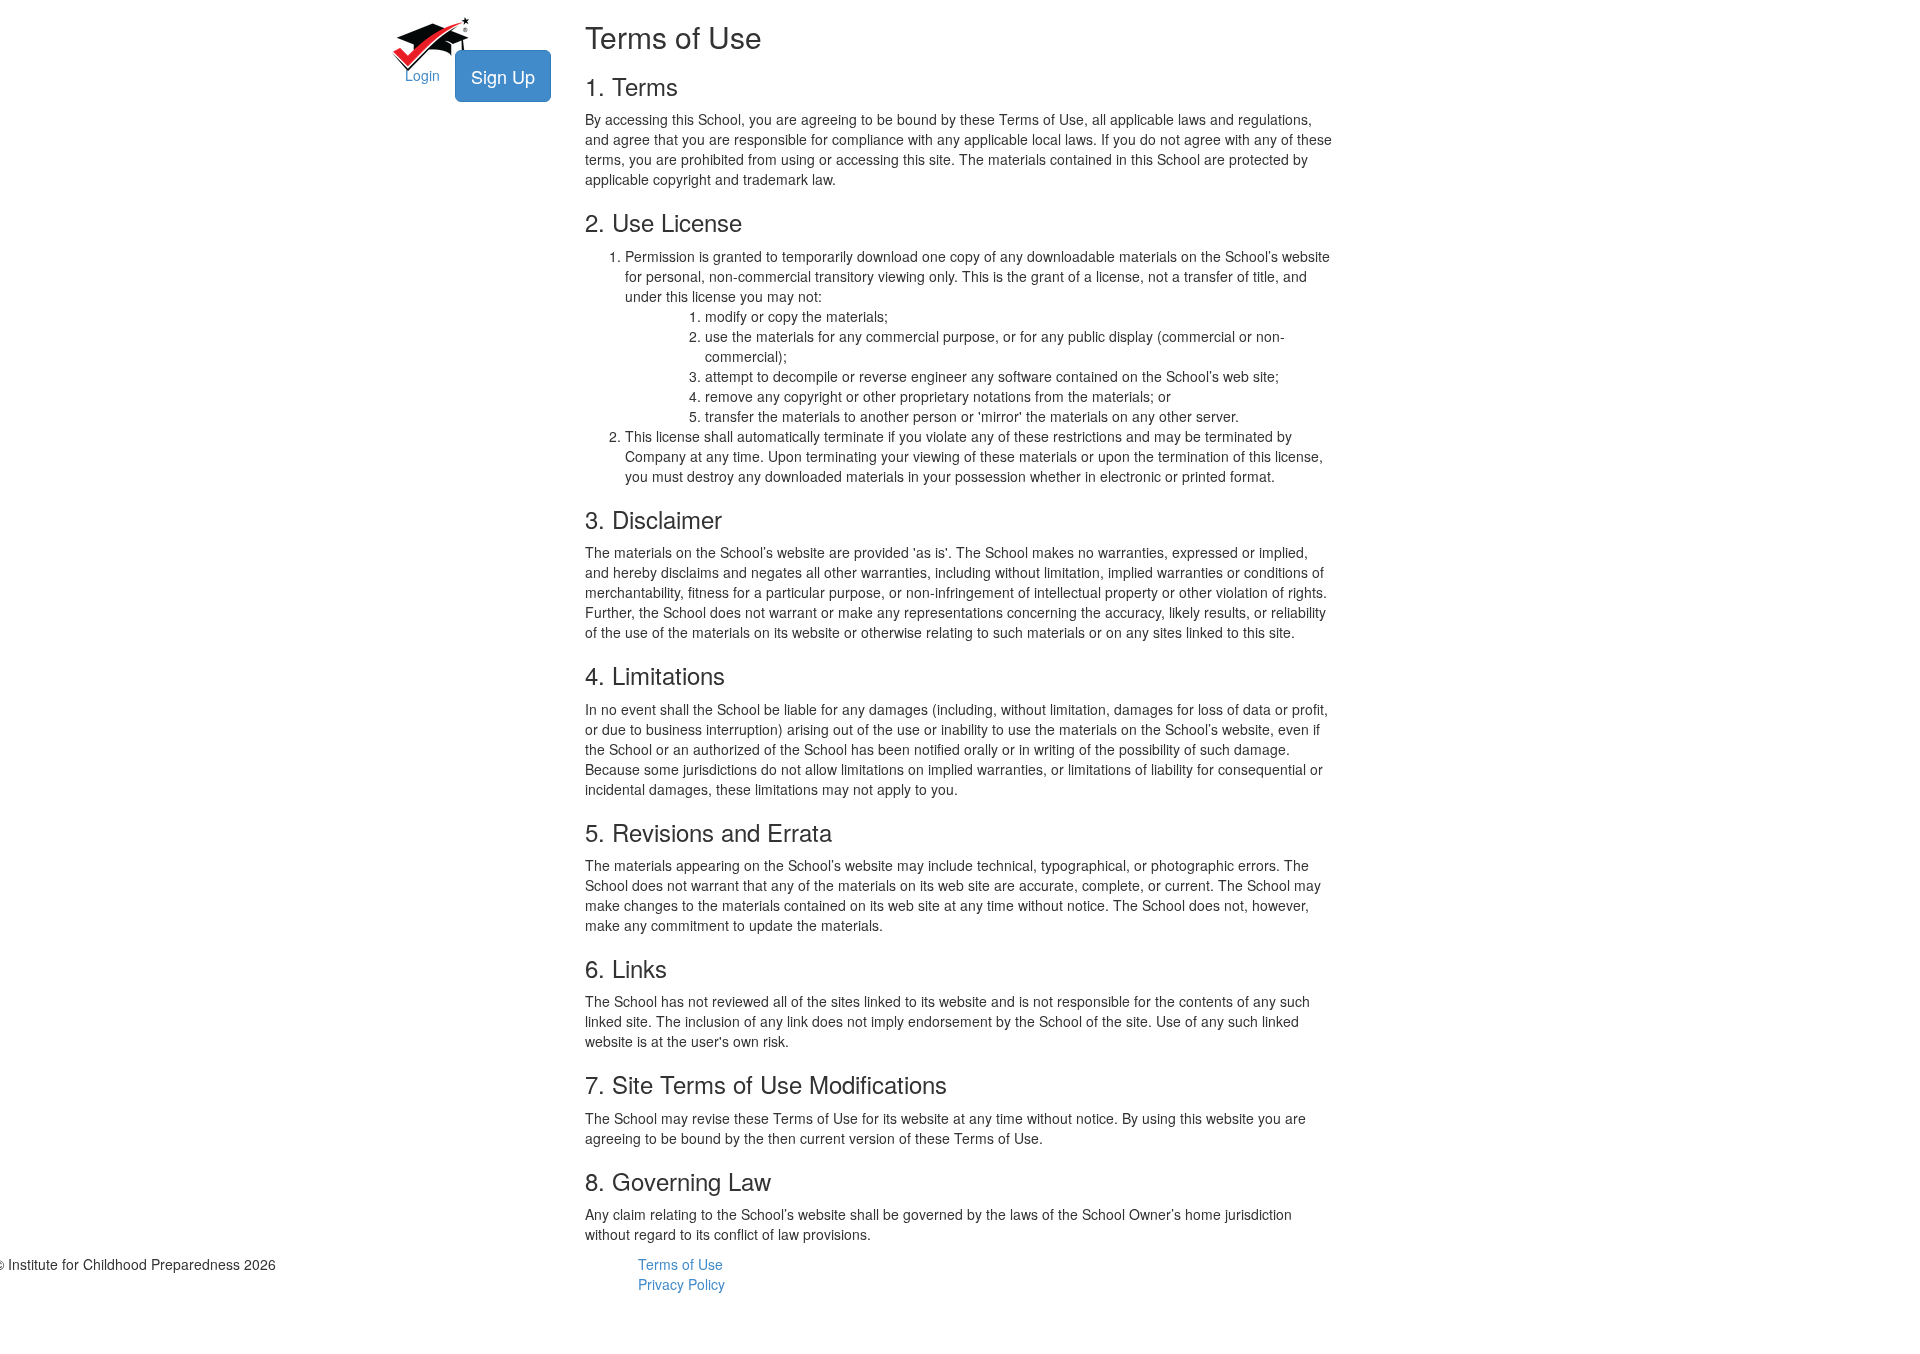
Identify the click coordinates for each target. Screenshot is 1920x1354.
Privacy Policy (681, 1284)
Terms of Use (680, 1264)
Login (422, 75)
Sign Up (503, 76)
